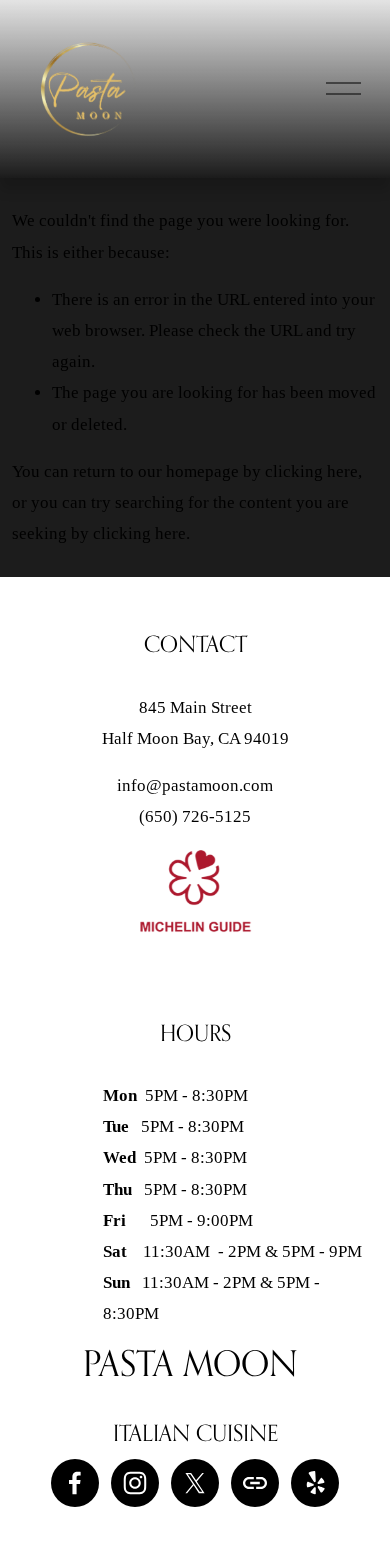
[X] (195, 1483)
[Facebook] (75, 1483)
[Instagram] (135, 1483)
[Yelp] (315, 1483)
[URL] (255, 1483)
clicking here (311, 471)
